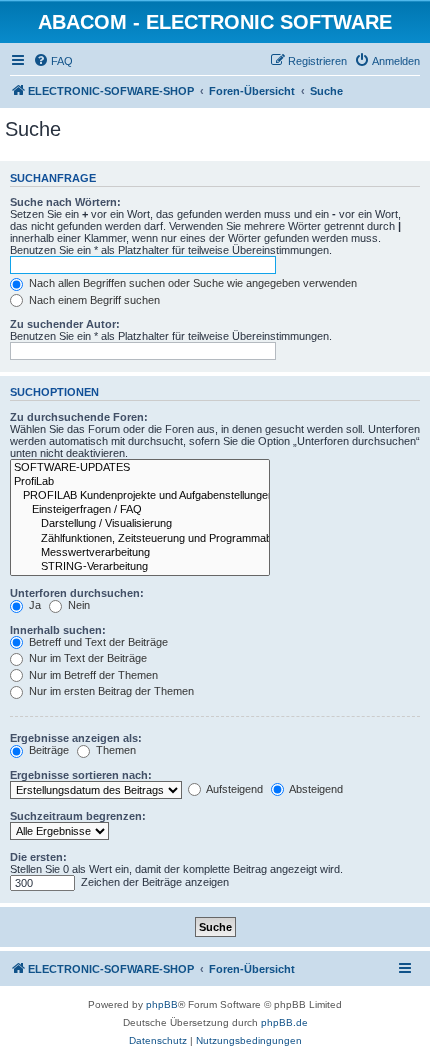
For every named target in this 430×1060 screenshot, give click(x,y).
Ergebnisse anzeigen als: (76, 738)
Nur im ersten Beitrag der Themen (110, 691)
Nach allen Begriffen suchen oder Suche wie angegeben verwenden (191, 283)
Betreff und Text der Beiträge (97, 642)
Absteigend (315, 789)
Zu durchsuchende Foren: (79, 417)
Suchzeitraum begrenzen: (78, 816)
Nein (77, 605)
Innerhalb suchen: (58, 630)
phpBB (162, 1004)
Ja (33, 605)
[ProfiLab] (140, 482)
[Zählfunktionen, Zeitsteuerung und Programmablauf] (140, 539)
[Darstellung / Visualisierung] (140, 524)
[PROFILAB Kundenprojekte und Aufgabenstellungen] (140, 496)
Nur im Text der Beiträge (86, 658)
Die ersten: (38, 857)
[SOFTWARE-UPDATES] (140, 468)
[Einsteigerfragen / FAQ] (140, 510)
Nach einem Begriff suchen (93, 300)
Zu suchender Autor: (65, 324)
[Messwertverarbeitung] (140, 553)
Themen (114, 750)
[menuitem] (53, 61)
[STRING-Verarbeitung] (140, 567)
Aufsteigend (233, 789)
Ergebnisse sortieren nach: (81, 775)
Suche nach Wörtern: (65, 202)
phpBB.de (284, 1022)
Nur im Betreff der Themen (92, 675)
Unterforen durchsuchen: (77, 593)
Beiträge (47, 750)
